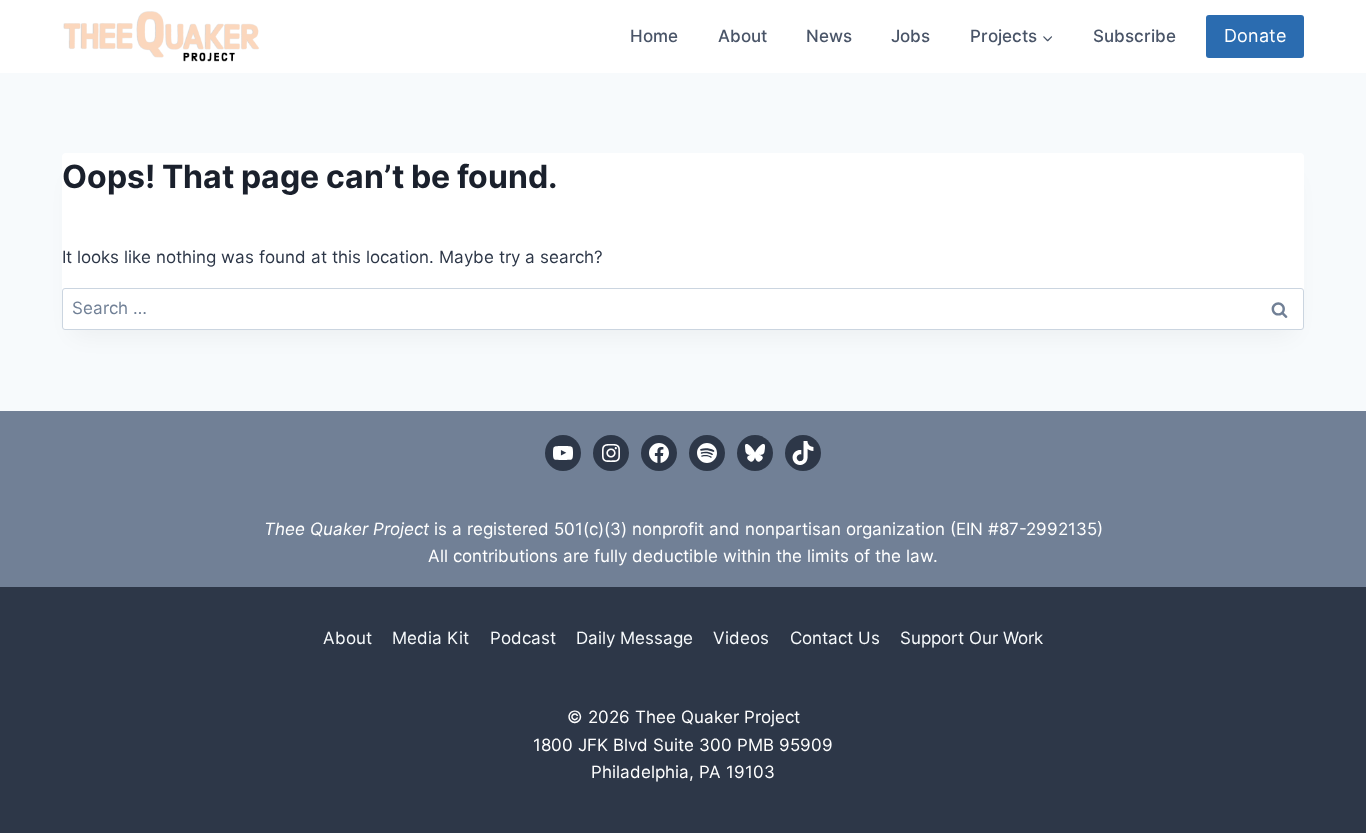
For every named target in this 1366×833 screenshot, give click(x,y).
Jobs (910, 36)
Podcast (523, 638)
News (829, 36)
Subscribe (1134, 36)
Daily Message (634, 638)
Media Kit (430, 638)
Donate (1255, 35)
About (742, 36)
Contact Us (835, 638)
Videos (741, 638)
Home (654, 36)
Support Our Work (971, 638)
